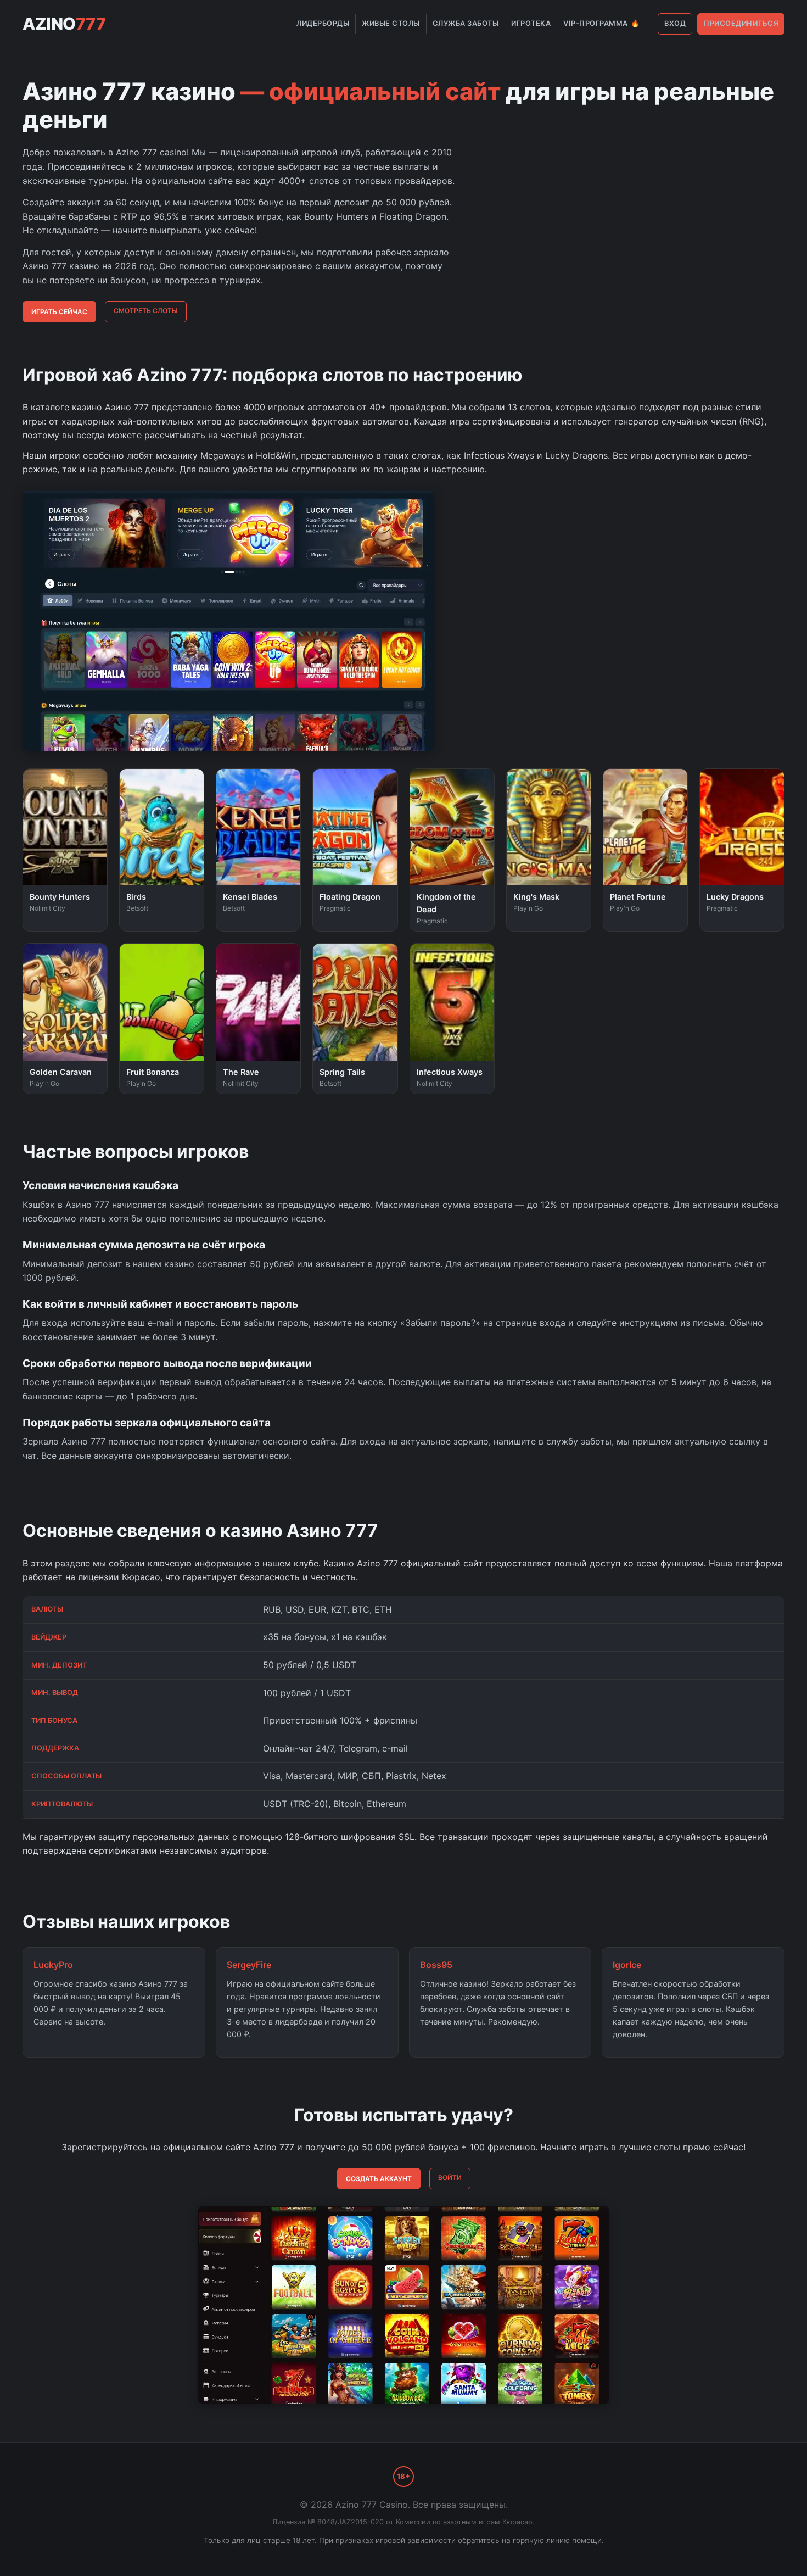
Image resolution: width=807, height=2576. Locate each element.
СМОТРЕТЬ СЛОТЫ (146, 311)
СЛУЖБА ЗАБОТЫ (466, 23)
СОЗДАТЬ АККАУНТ (379, 2179)
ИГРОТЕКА (531, 23)
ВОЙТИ (450, 2178)
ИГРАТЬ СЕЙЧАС (59, 312)
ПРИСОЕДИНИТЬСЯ (741, 23)
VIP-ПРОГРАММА (601, 23)
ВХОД (675, 23)
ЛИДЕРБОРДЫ (323, 23)
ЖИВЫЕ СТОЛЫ (391, 23)
